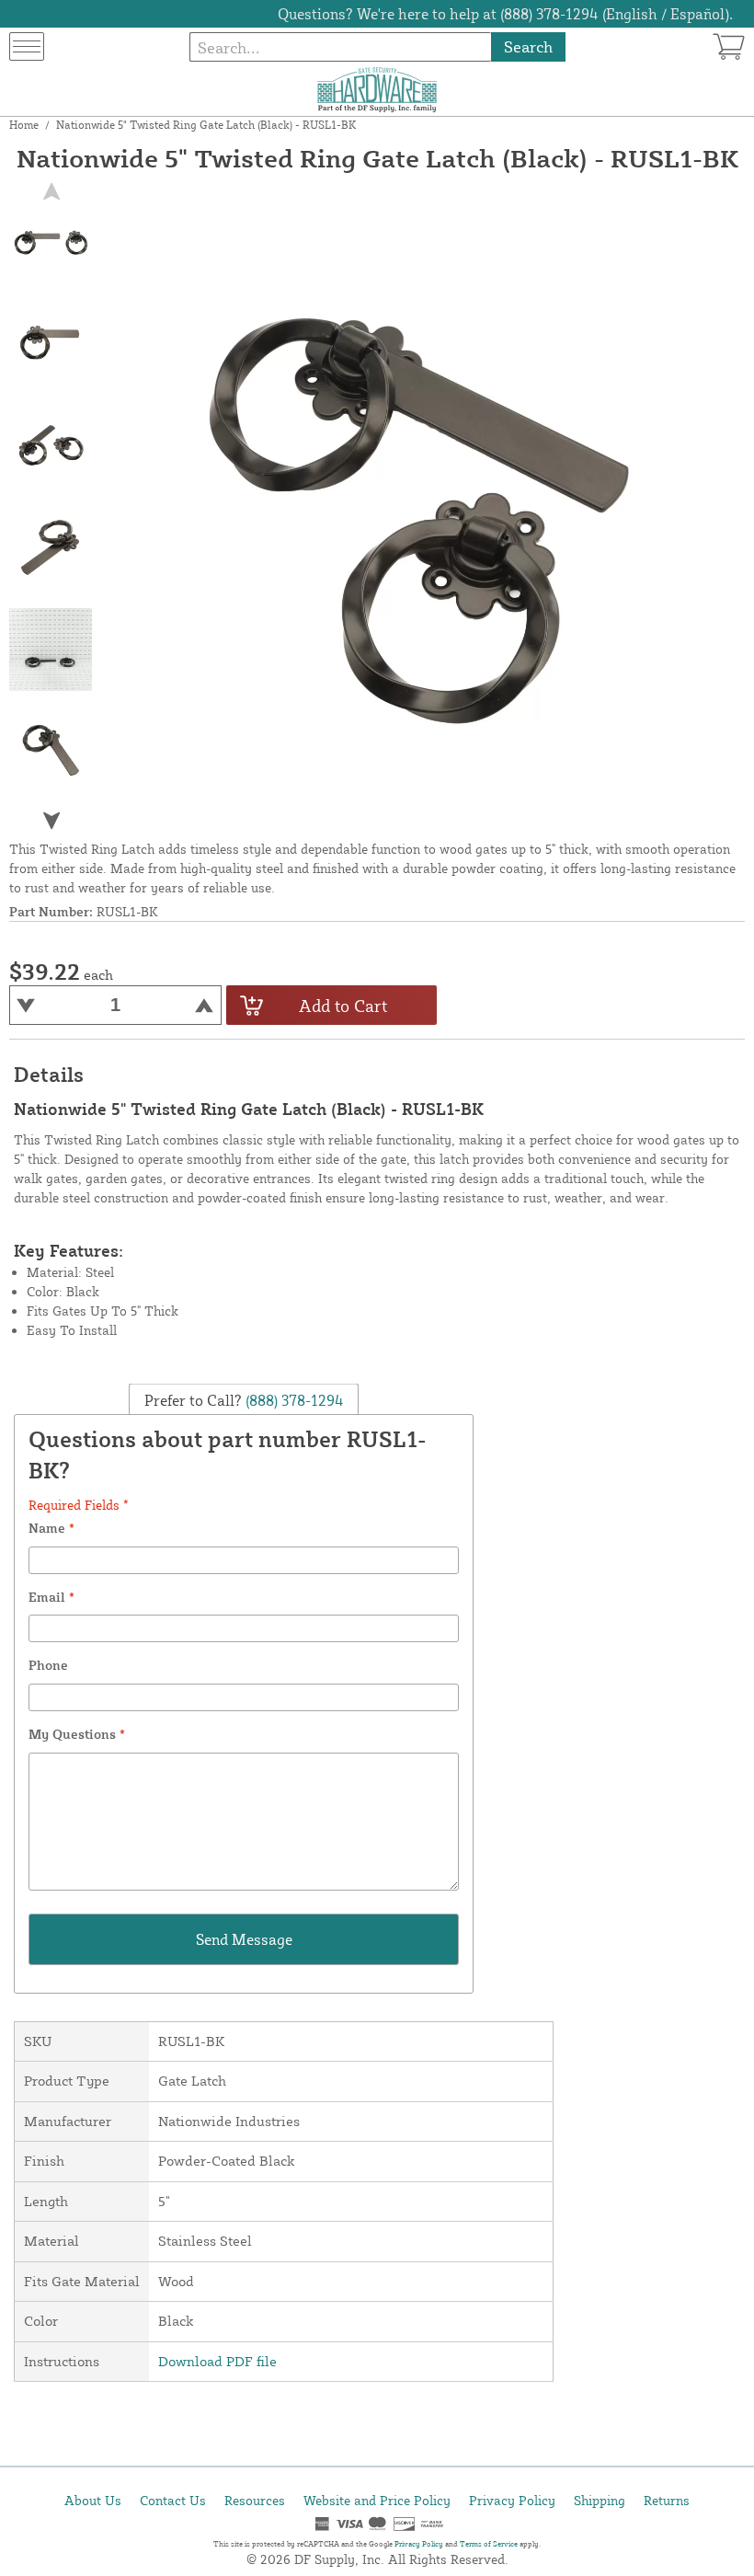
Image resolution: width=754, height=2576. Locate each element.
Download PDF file (217, 2361)
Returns (667, 2500)
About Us (93, 2500)
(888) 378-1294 (293, 1400)
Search (528, 46)
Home (24, 125)
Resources (255, 2500)
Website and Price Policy (377, 2500)
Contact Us (173, 2500)
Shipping (600, 2500)
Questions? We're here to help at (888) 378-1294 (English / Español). (505, 14)
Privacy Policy (512, 2500)
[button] (51, 821)
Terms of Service (489, 2544)
